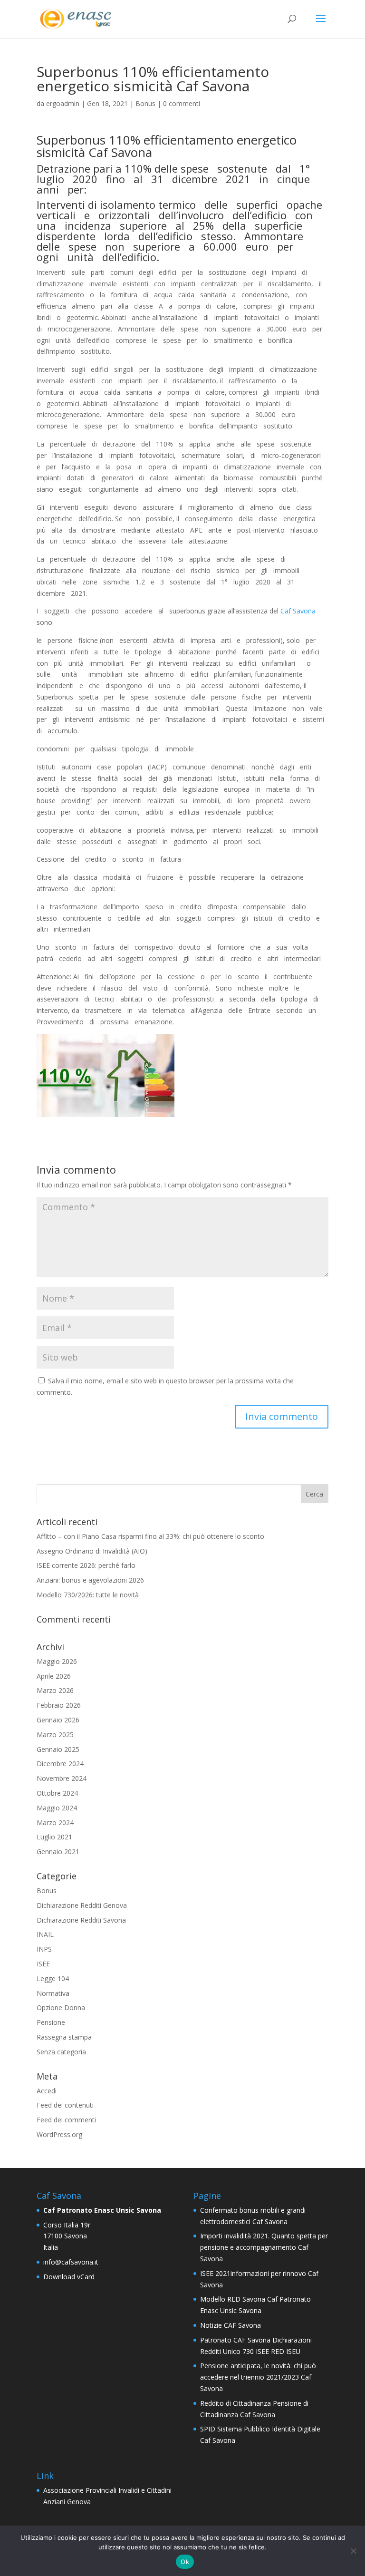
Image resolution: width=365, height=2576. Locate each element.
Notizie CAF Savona (231, 2325)
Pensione (51, 2022)
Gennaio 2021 (58, 1852)
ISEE (43, 1964)
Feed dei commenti (66, 2120)
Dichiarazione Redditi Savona (81, 1920)
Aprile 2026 (54, 1676)
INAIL (45, 1934)
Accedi (47, 2091)
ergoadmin (63, 103)
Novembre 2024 (62, 1778)
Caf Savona (298, 611)
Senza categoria (61, 2052)
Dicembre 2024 (60, 1764)
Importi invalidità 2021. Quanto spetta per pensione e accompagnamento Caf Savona (264, 2247)
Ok (185, 2562)
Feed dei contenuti (65, 2105)
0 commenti (182, 103)
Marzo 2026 (55, 1690)
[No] (353, 2551)
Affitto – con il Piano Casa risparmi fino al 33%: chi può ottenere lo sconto (150, 1536)
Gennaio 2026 (58, 1720)
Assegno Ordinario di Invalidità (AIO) (92, 1551)
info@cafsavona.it (71, 2262)
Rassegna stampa (64, 2037)
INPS (44, 1949)
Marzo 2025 (55, 1735)
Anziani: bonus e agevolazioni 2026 (90, 1580)
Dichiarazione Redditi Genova (82, 1905)
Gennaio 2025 (58, 1749)
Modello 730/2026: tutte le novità (88, 1595)
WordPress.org (59, 2134)
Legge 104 (53, 1978)
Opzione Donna (61, 2007)
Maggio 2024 (57, 1808)
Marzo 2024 (55, 1823)
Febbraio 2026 (59, 1705)
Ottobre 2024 (57, 1793)
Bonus (145, 103)
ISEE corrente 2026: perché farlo (86, 1565)
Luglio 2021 (54, 1837)
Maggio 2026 (57, 1661)
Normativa (53, 1993)
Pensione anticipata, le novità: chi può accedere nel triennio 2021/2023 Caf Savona (258, 2377)
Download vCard (69, 2277)
